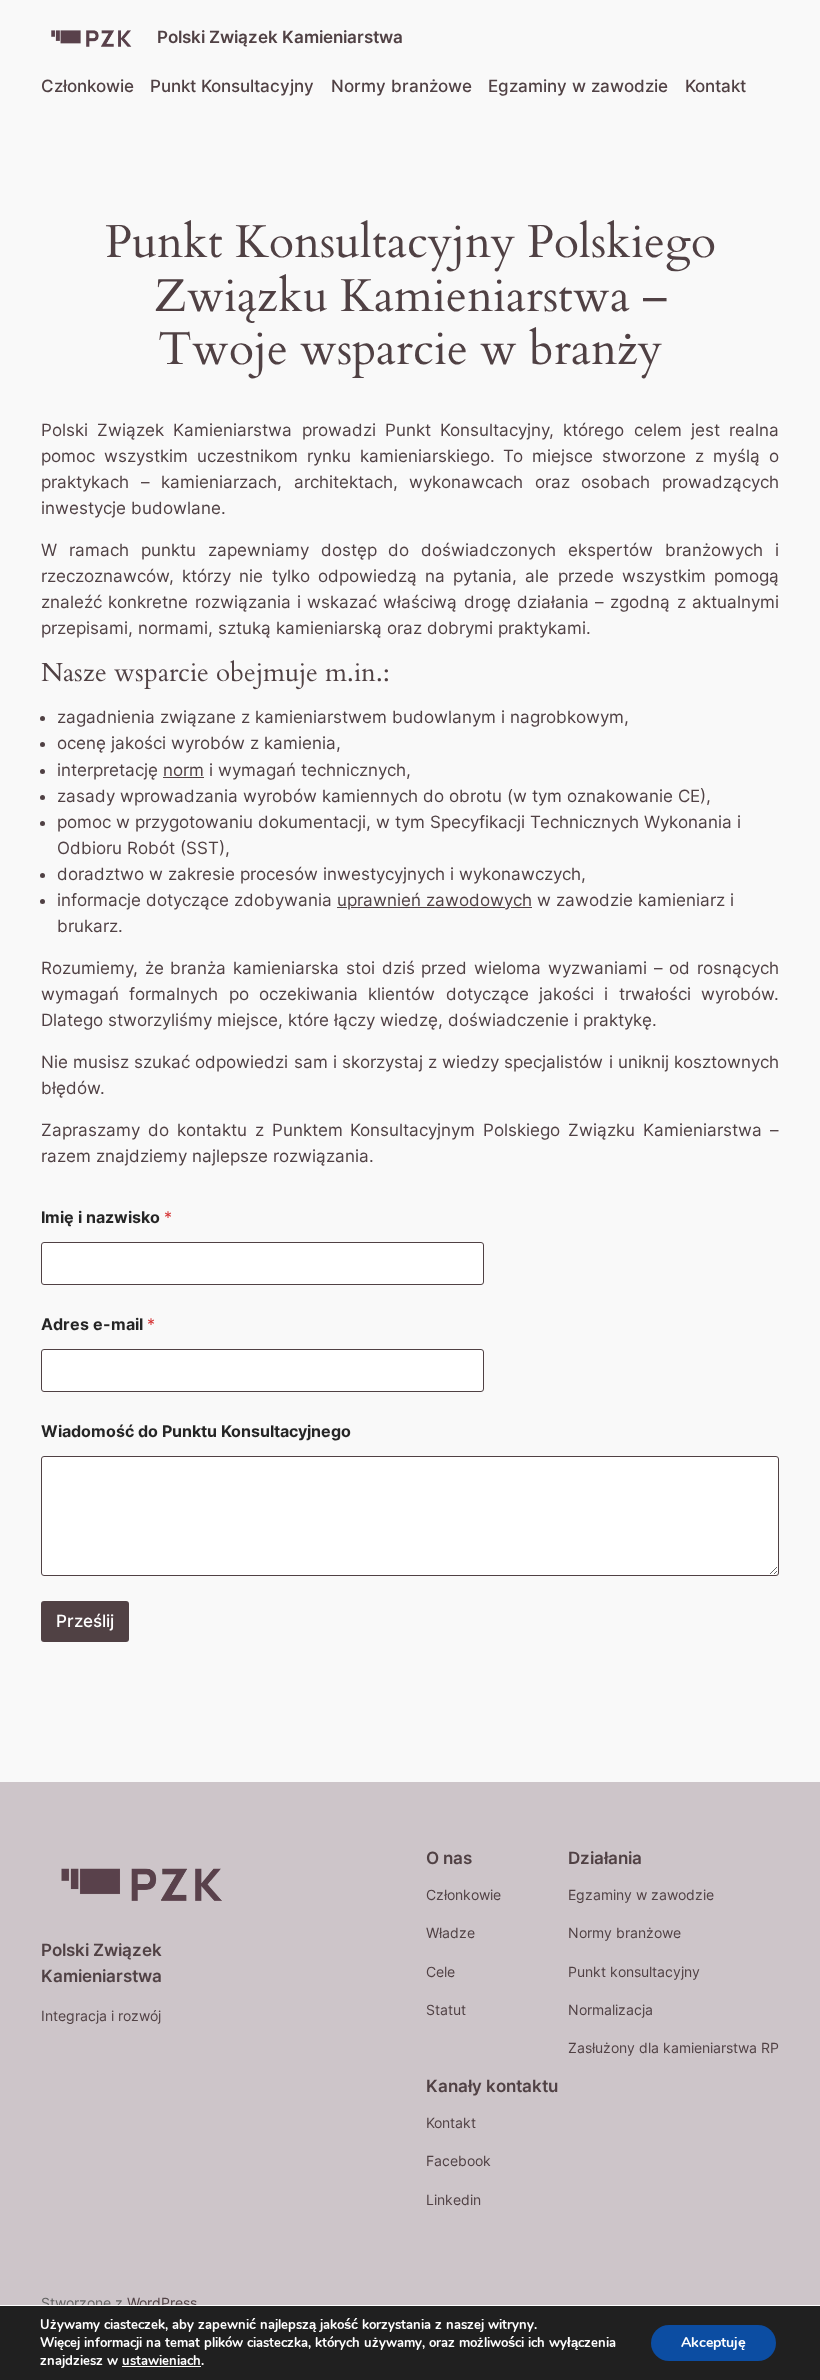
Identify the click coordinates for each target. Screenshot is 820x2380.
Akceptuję (713, 2342)
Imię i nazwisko (106, 1217)
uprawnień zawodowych (434, 900)
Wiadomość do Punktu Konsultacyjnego (196, 1431)
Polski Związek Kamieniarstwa (280, 37)
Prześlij (85, 1621)
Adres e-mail (98, 1324)
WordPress (162, 2302)
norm (183, 770)
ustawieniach (161, 2361)
